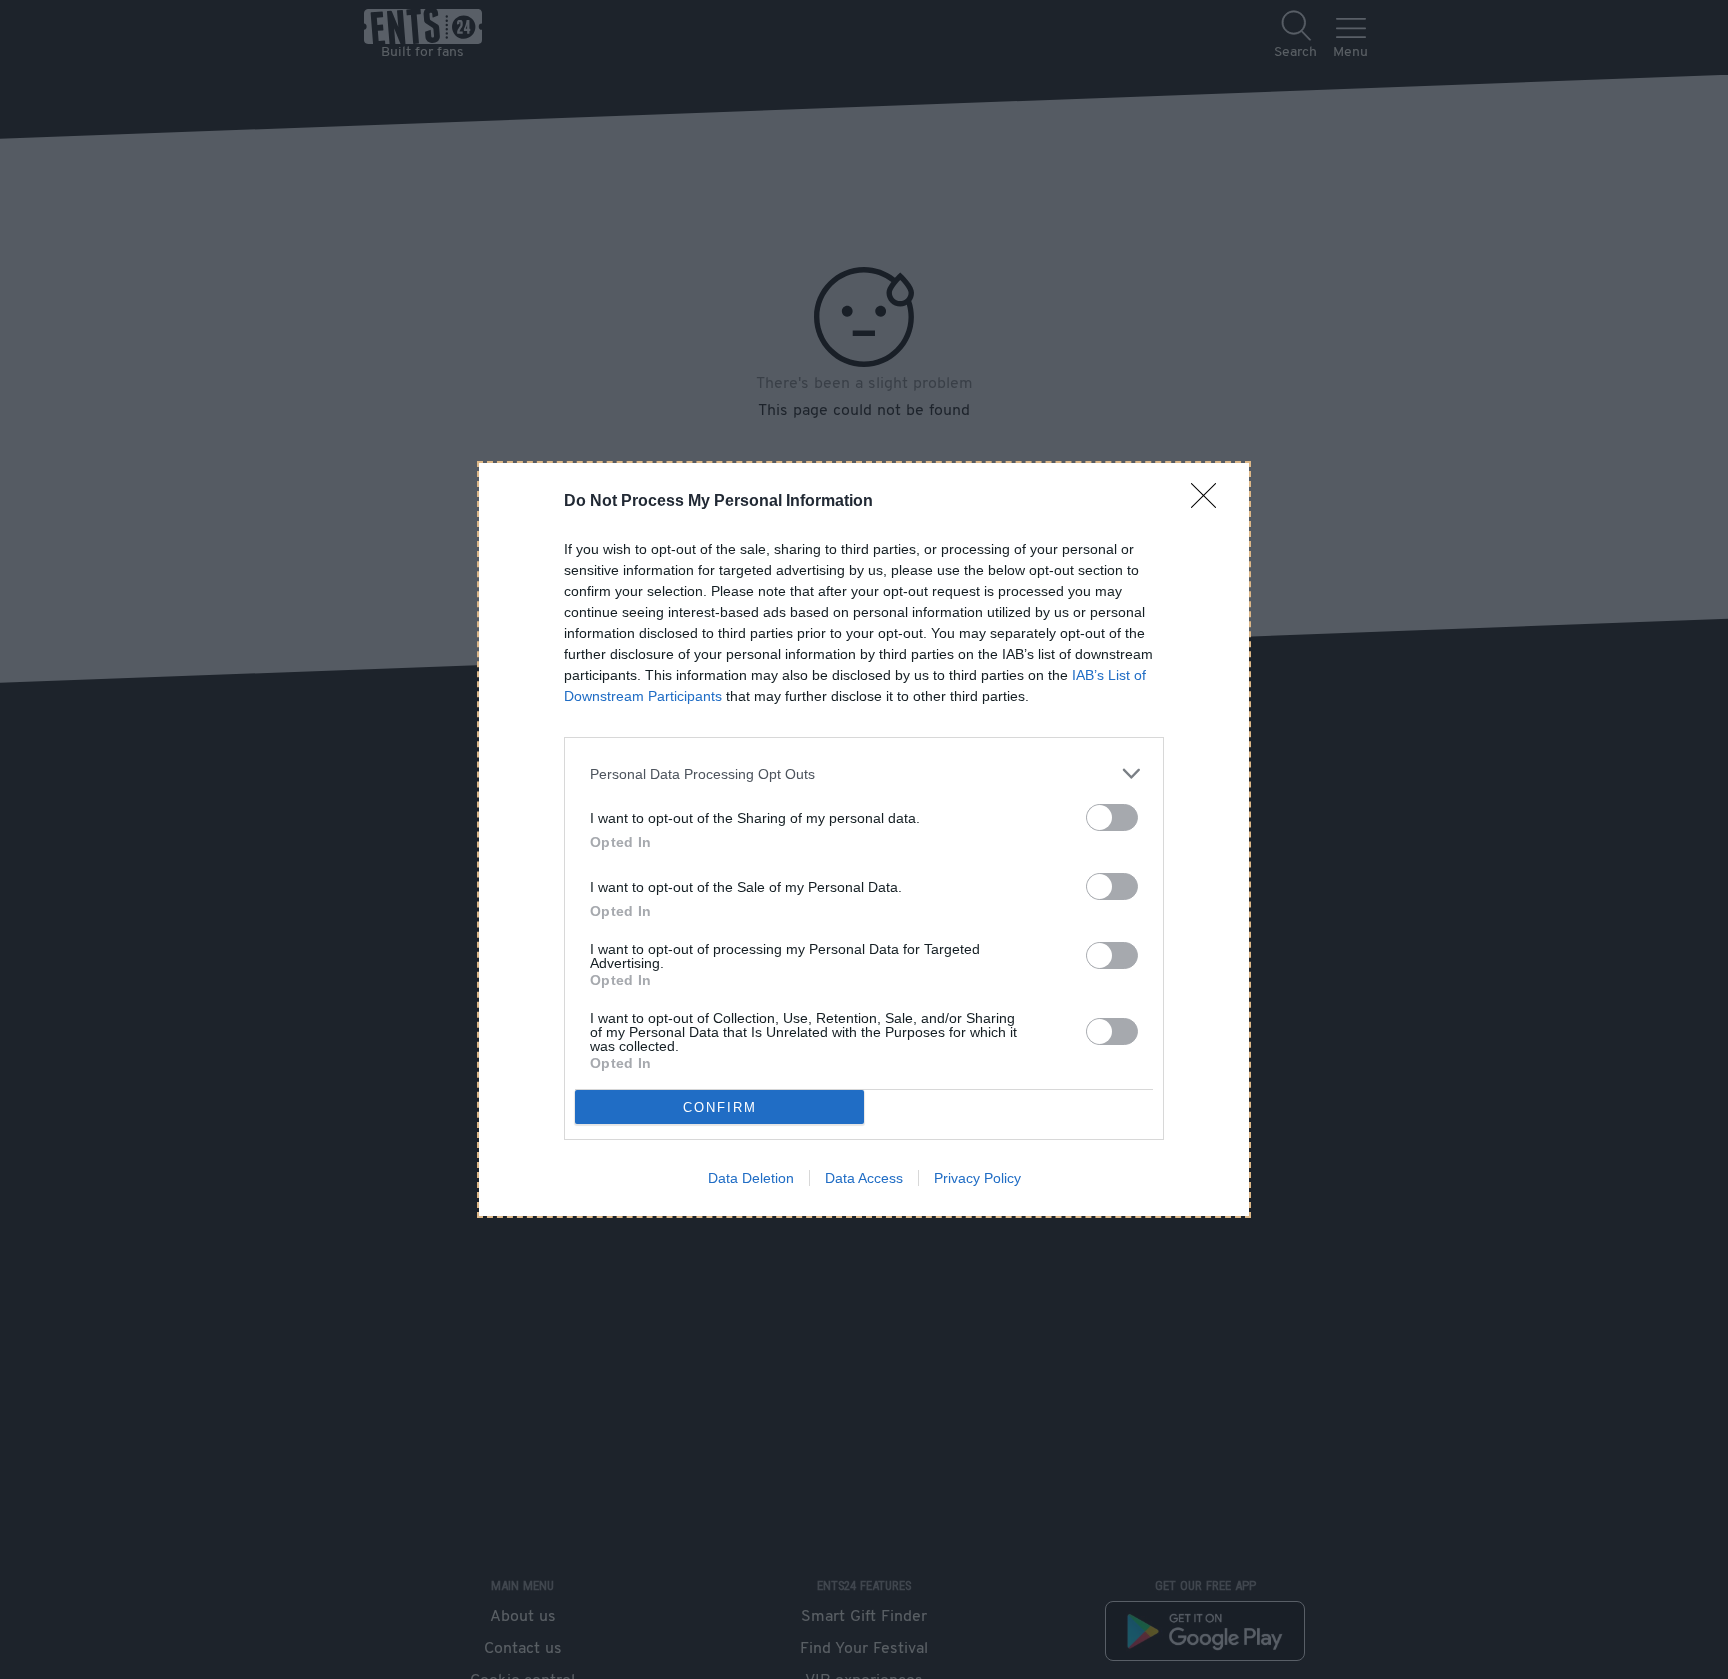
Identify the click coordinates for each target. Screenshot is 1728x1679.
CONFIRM (720, 1107)
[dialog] (864, 839)
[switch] (1112, 817)
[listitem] (864, 773)
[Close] (1210, 502)
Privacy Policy (977, 1178)
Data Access (864, 1178)
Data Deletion (751, 1178)
